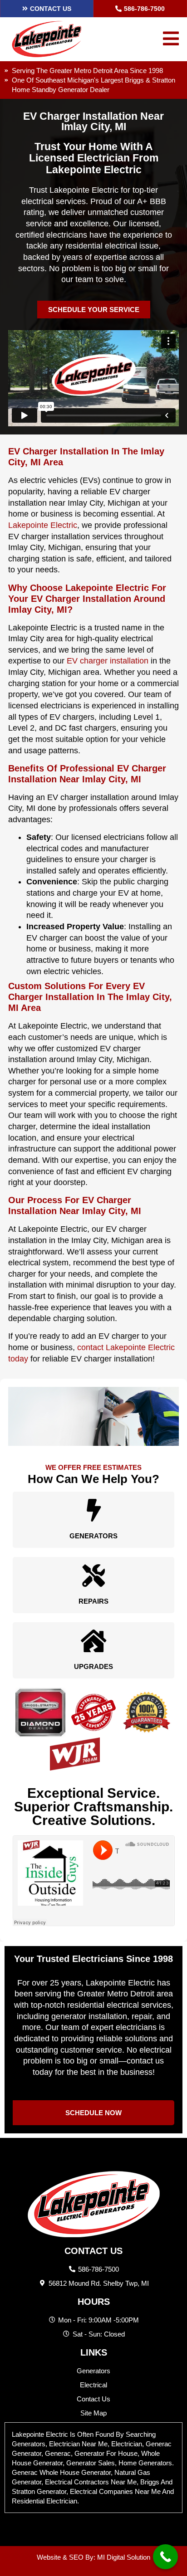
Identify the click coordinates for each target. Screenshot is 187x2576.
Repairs (93, 1601)
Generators (93, 1536)
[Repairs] (93, 1576)
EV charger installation (108, 661)
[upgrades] (93, 1641)
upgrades (93, 1666)
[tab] (93, 2468)
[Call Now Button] (165, 2557)
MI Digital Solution (124, 2557)
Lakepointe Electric (43, 525)
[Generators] (93, 1510)
